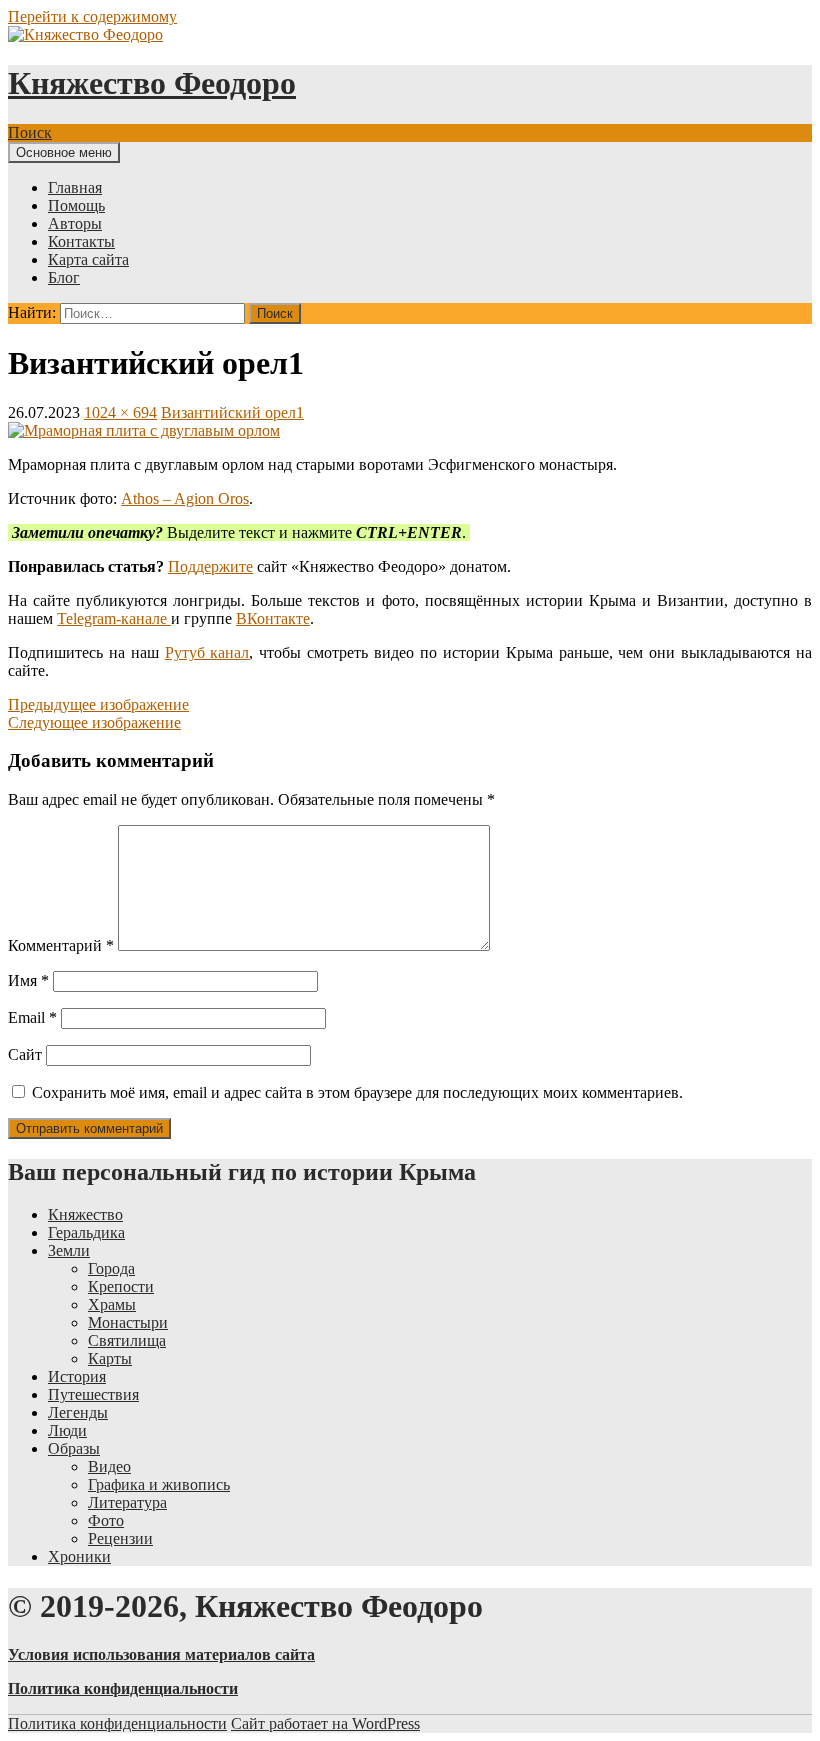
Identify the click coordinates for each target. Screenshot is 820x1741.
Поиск (30, 132)
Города (111, 1268)
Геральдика (86, 1232)
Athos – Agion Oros (185, 498)
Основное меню (64, 152)
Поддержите (210, 566)
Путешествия (93, 1394)
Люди (67, 1430)
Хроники (79, 1556)
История (77, 1376)
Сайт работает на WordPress (325, 1723)
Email (32, 1017)
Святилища (127, 1340)
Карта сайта (88, 259)
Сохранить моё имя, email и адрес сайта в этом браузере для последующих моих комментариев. (357, 1092)
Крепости (121, 1286)
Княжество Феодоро (152, 83)
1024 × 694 (120, 412)
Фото (106, 1520)
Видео (109, 1466)
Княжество (85, 1214)
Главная (75, 187)
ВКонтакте (273, 618)
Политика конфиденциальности (117, 1723)
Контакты (81, 241)
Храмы (112, 1304)
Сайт (25, 1054)
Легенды (78, 1412)
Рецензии (120, 1538)
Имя (28, 980)
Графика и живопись (159, 1484)
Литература (127, 1502)
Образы (74, 1448)
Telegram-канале (114, 618)
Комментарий (61, 945)
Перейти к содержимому (92, 16)
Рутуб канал (207, 652)
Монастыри (128, 1322)
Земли (69, 1250)
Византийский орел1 (232, 412)
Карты (110, 1358)
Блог (64, 277)
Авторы (75, 223)
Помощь (76, 205)
